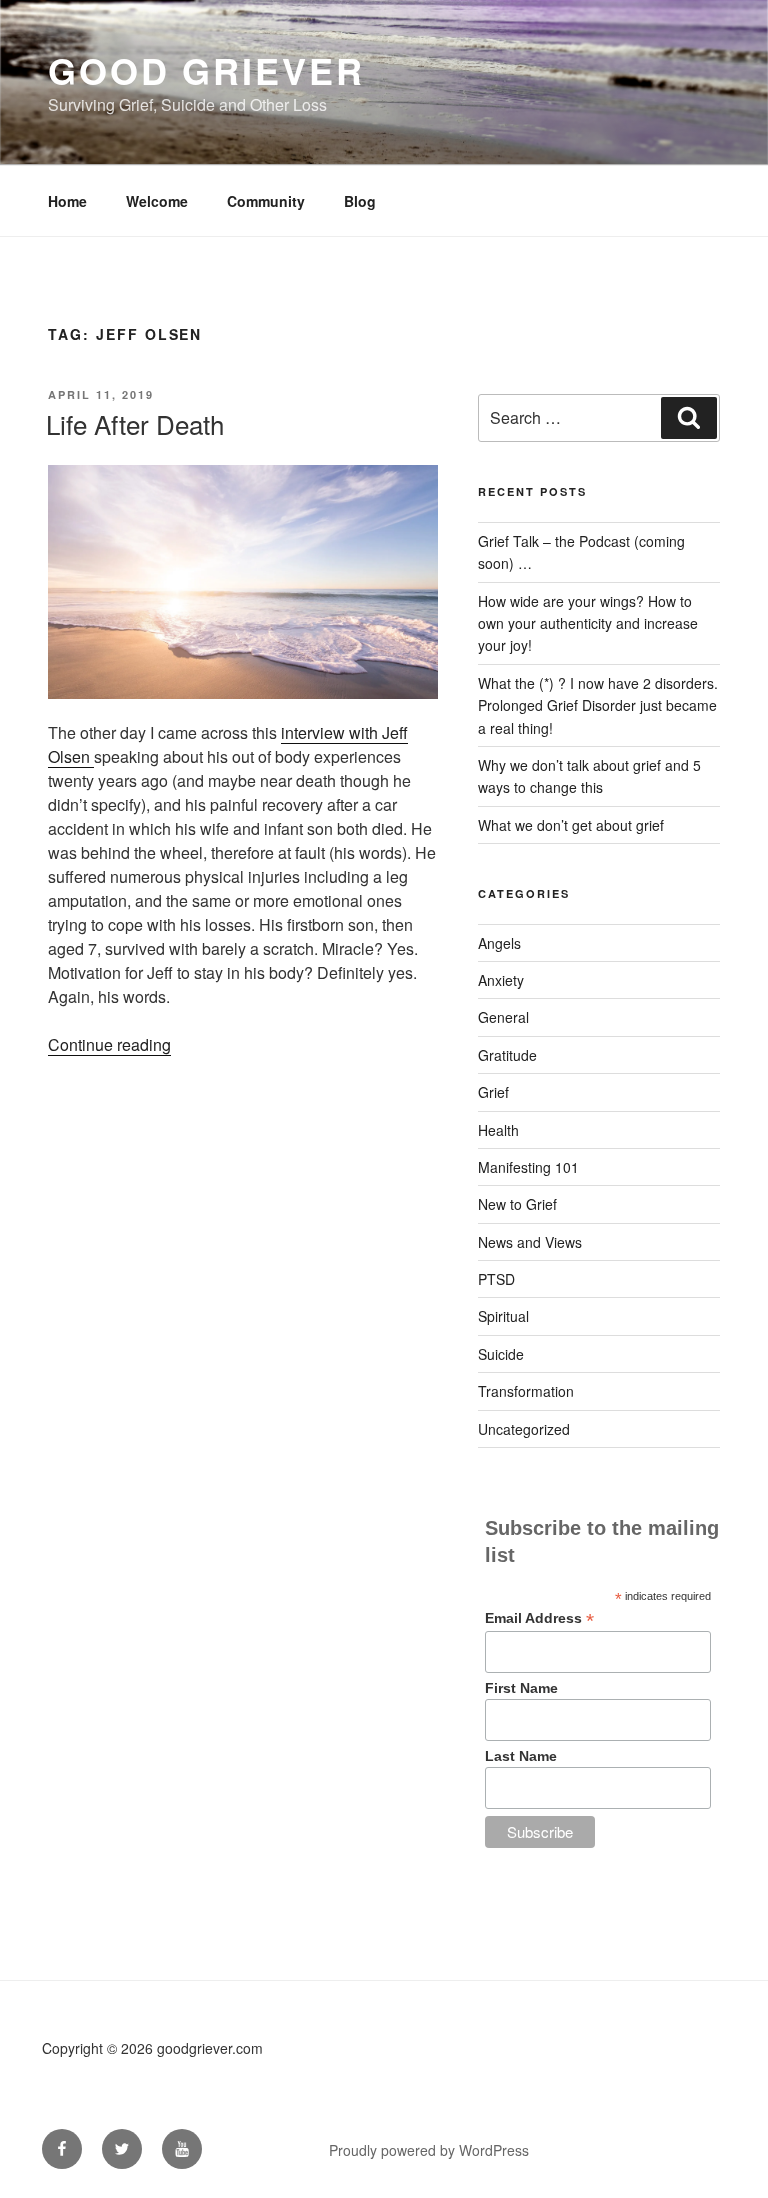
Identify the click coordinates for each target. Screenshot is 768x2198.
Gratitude (507, 1055)
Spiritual (503, 1316)
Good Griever (206, 70)
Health (498, 1130)
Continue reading (109, 1044)
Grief (493, 1092)
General (503, 1017)
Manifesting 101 (528, 1167)
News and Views (530, 1242)
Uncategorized (524, 1429)
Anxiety (501, 980)
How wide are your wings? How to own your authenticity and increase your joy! (588, 623)
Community (266, 201)
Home (67, 201)
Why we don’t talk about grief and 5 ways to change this (589, 776)
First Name (521, 1688)
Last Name (521, 1756)
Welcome (157, 201)
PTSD (496, 1279)
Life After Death (135, 423)
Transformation (526, 1391)
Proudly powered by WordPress (429, 2150)
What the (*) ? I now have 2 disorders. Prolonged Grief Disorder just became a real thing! (598, 705)
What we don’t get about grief (571, 825)
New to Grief (517, 1204)
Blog (360, 201)
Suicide (501, 1354)
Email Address (539, 1618)
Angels (499, 943)
